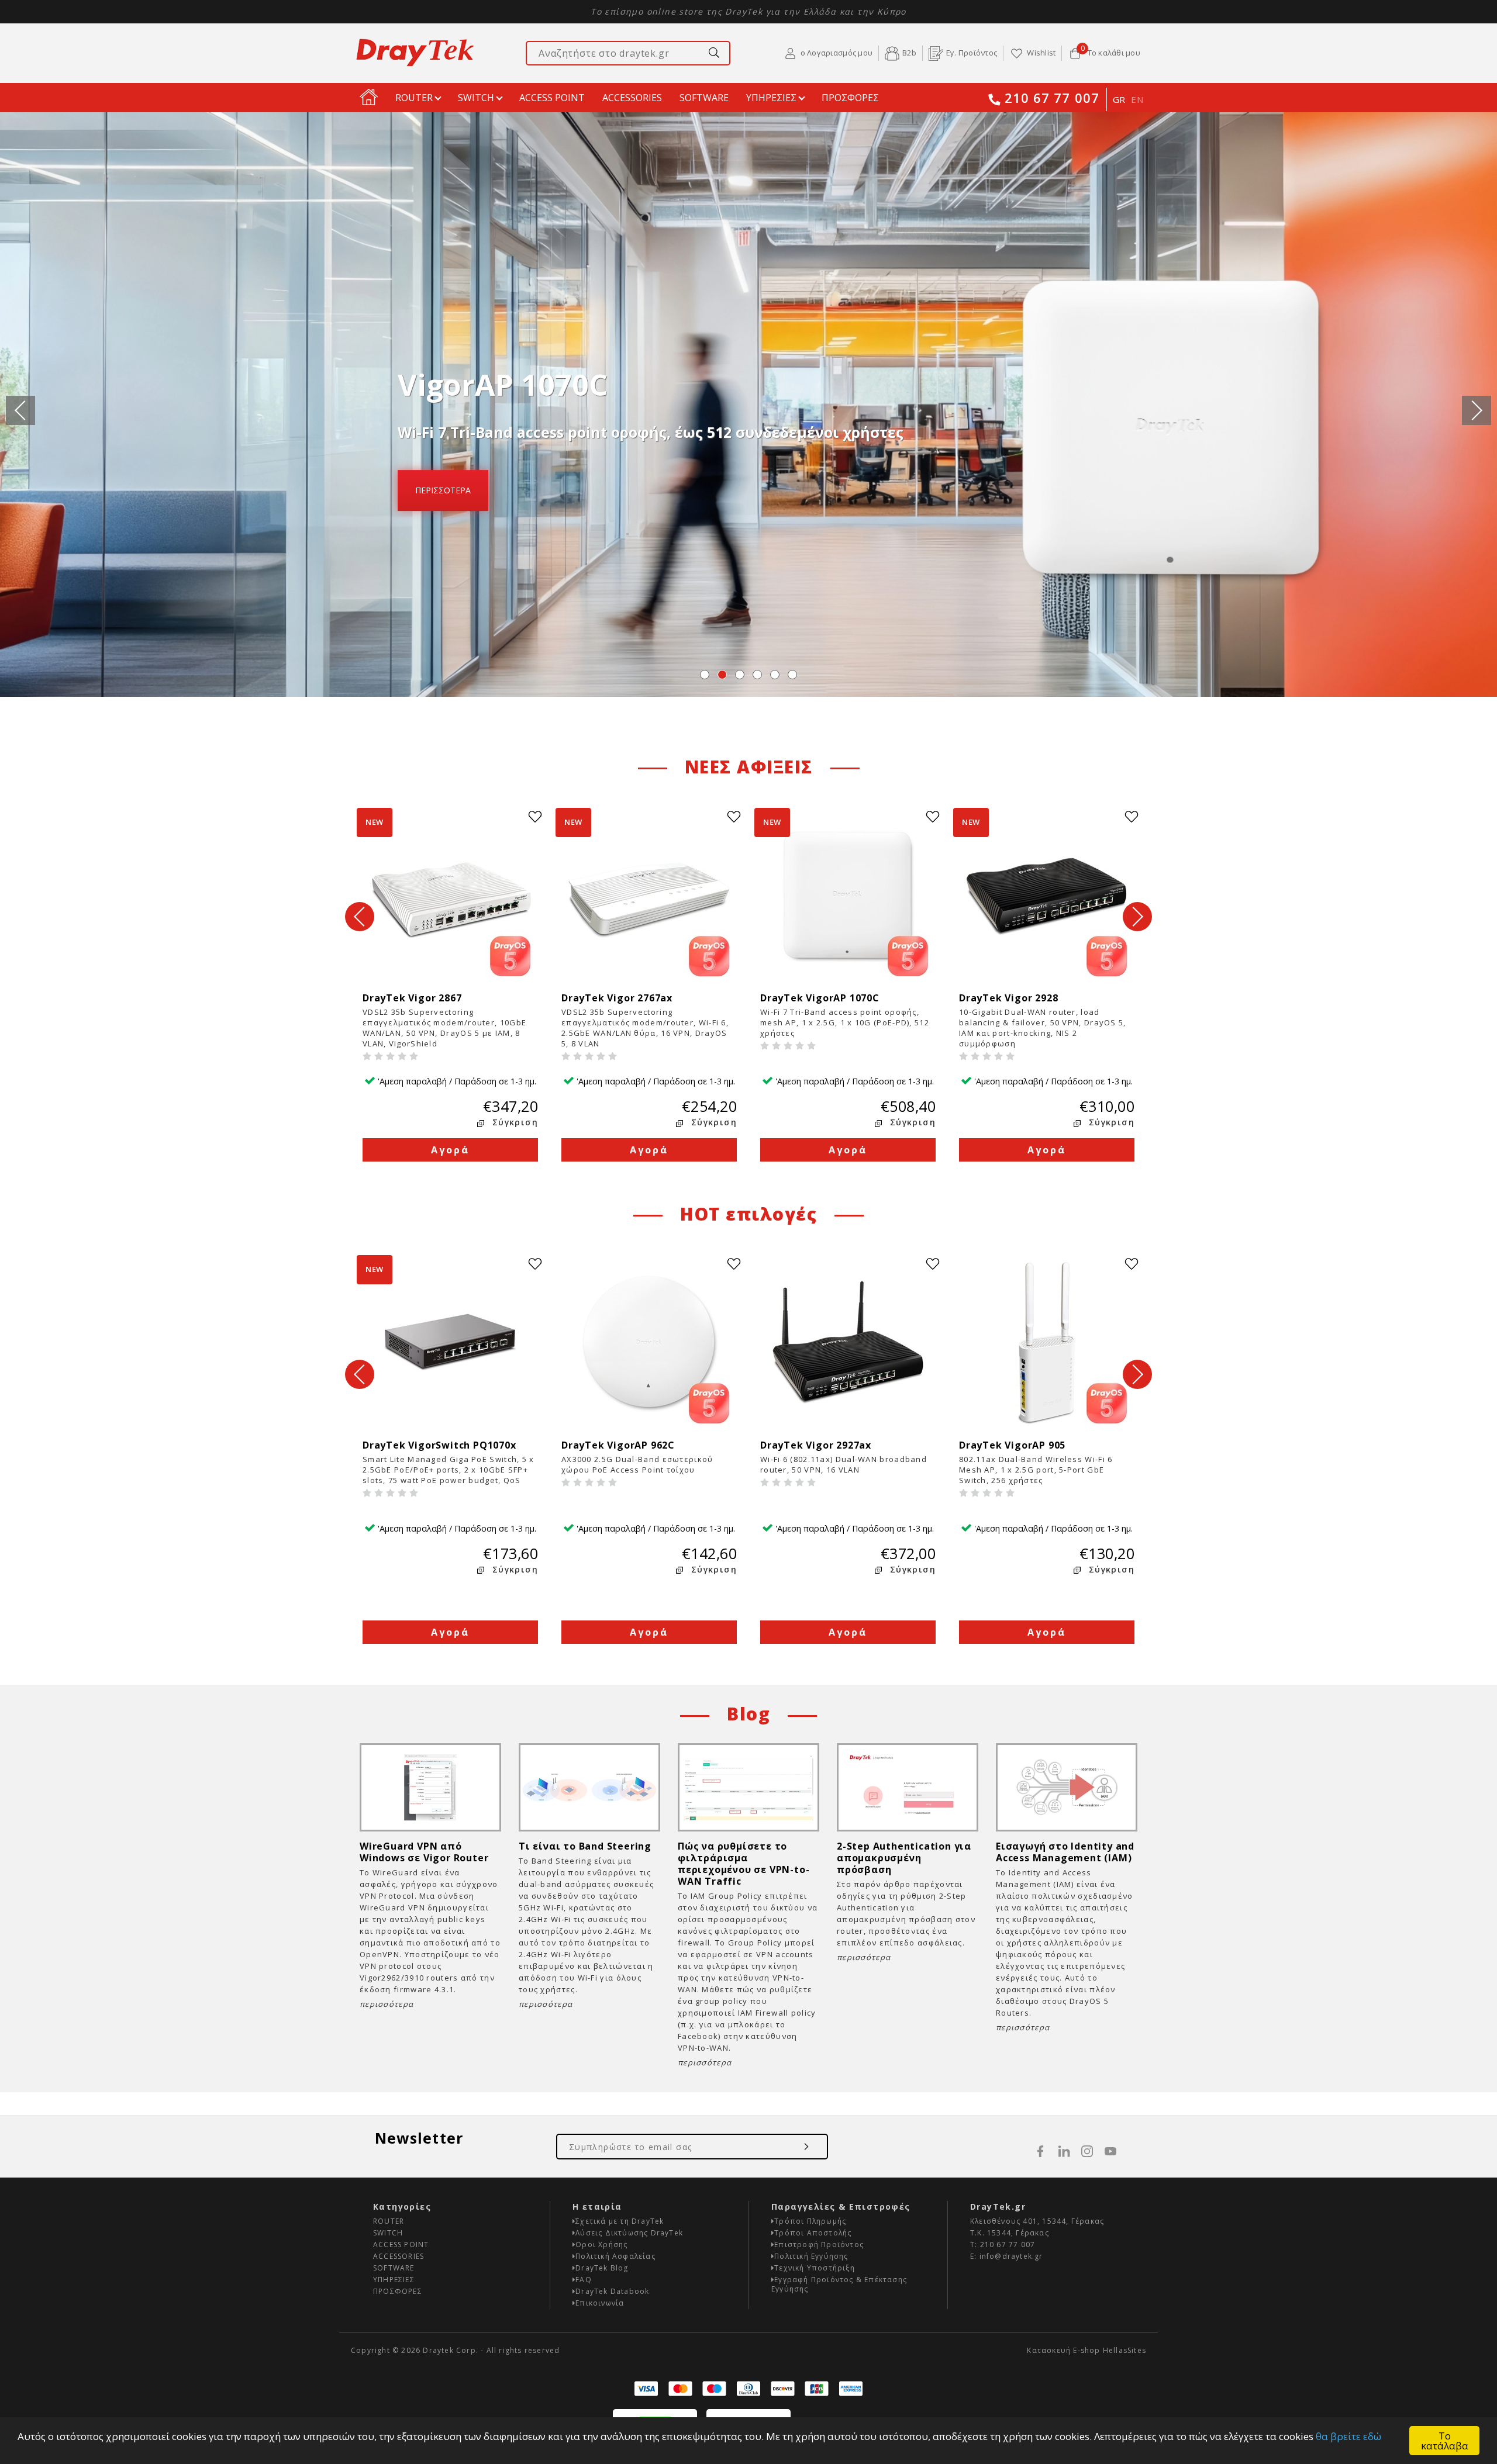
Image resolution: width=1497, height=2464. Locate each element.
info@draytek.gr (1011, 2256)
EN (1137, 99)
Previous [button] (20, 410)
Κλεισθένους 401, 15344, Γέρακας (1037, 2221)
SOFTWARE (704, 98)
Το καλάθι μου (1110, 52)
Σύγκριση (515, 1122)
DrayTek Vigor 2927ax (819, 1445)
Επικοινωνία (600, 2303)
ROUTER (414, 98)
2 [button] (722, 675)
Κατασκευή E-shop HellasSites (1086, 2350)
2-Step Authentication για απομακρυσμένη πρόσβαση (904, 1858)
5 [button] (775, 675)
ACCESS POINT (552, 98)
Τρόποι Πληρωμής (810, 2221)
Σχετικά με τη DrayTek (620, 2221)
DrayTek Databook (612, 2291)
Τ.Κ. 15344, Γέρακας (1010, 2233)
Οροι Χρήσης (601, 2244)
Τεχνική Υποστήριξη (815, 2268)
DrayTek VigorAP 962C (621, 1445)
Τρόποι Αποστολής (813, 2233)
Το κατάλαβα (1445, 2441)
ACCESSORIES (632, 98)
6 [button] (792, 675)
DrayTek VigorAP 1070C (823, 998)
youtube (1110, 2151)
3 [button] (740, 675)
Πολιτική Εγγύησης (811, 2256)
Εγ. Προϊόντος (972, 53)
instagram (1087, 2151)
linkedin (1064, 2151)
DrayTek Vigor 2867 (421, 998)
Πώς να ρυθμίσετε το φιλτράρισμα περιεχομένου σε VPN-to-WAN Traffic (744, 1864)
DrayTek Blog (602, 2268)
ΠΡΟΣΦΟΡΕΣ (850, 98)
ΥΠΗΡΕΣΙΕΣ (771, 98)
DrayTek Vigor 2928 (1014, 998)
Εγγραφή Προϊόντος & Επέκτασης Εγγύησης (839, 2284)
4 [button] (757, 675)
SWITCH (476, 98)
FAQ (584, 2280)
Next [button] (1477, 410)
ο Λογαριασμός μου (837, 53)
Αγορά (451, 1150)
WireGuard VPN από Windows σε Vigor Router (424, 1852)
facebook (1040, 2151)
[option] (748, 405)
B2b (909, 53)
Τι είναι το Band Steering (585, 1846)
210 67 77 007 (1052, 99)
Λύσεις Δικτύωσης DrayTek (629, 2233)
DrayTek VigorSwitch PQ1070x (445, 1445)
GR (1119, 99)
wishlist (535, 817)
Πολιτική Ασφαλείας (615, 2256)
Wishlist (1041, 53)
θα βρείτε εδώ (1348, 2436)
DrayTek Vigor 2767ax (625, 998)
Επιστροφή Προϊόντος (819, 2244)
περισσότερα (443, 490)
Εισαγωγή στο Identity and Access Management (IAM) (1065, 1852)
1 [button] (705, 675)
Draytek (415, 53)
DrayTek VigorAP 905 (1015, 1445)
